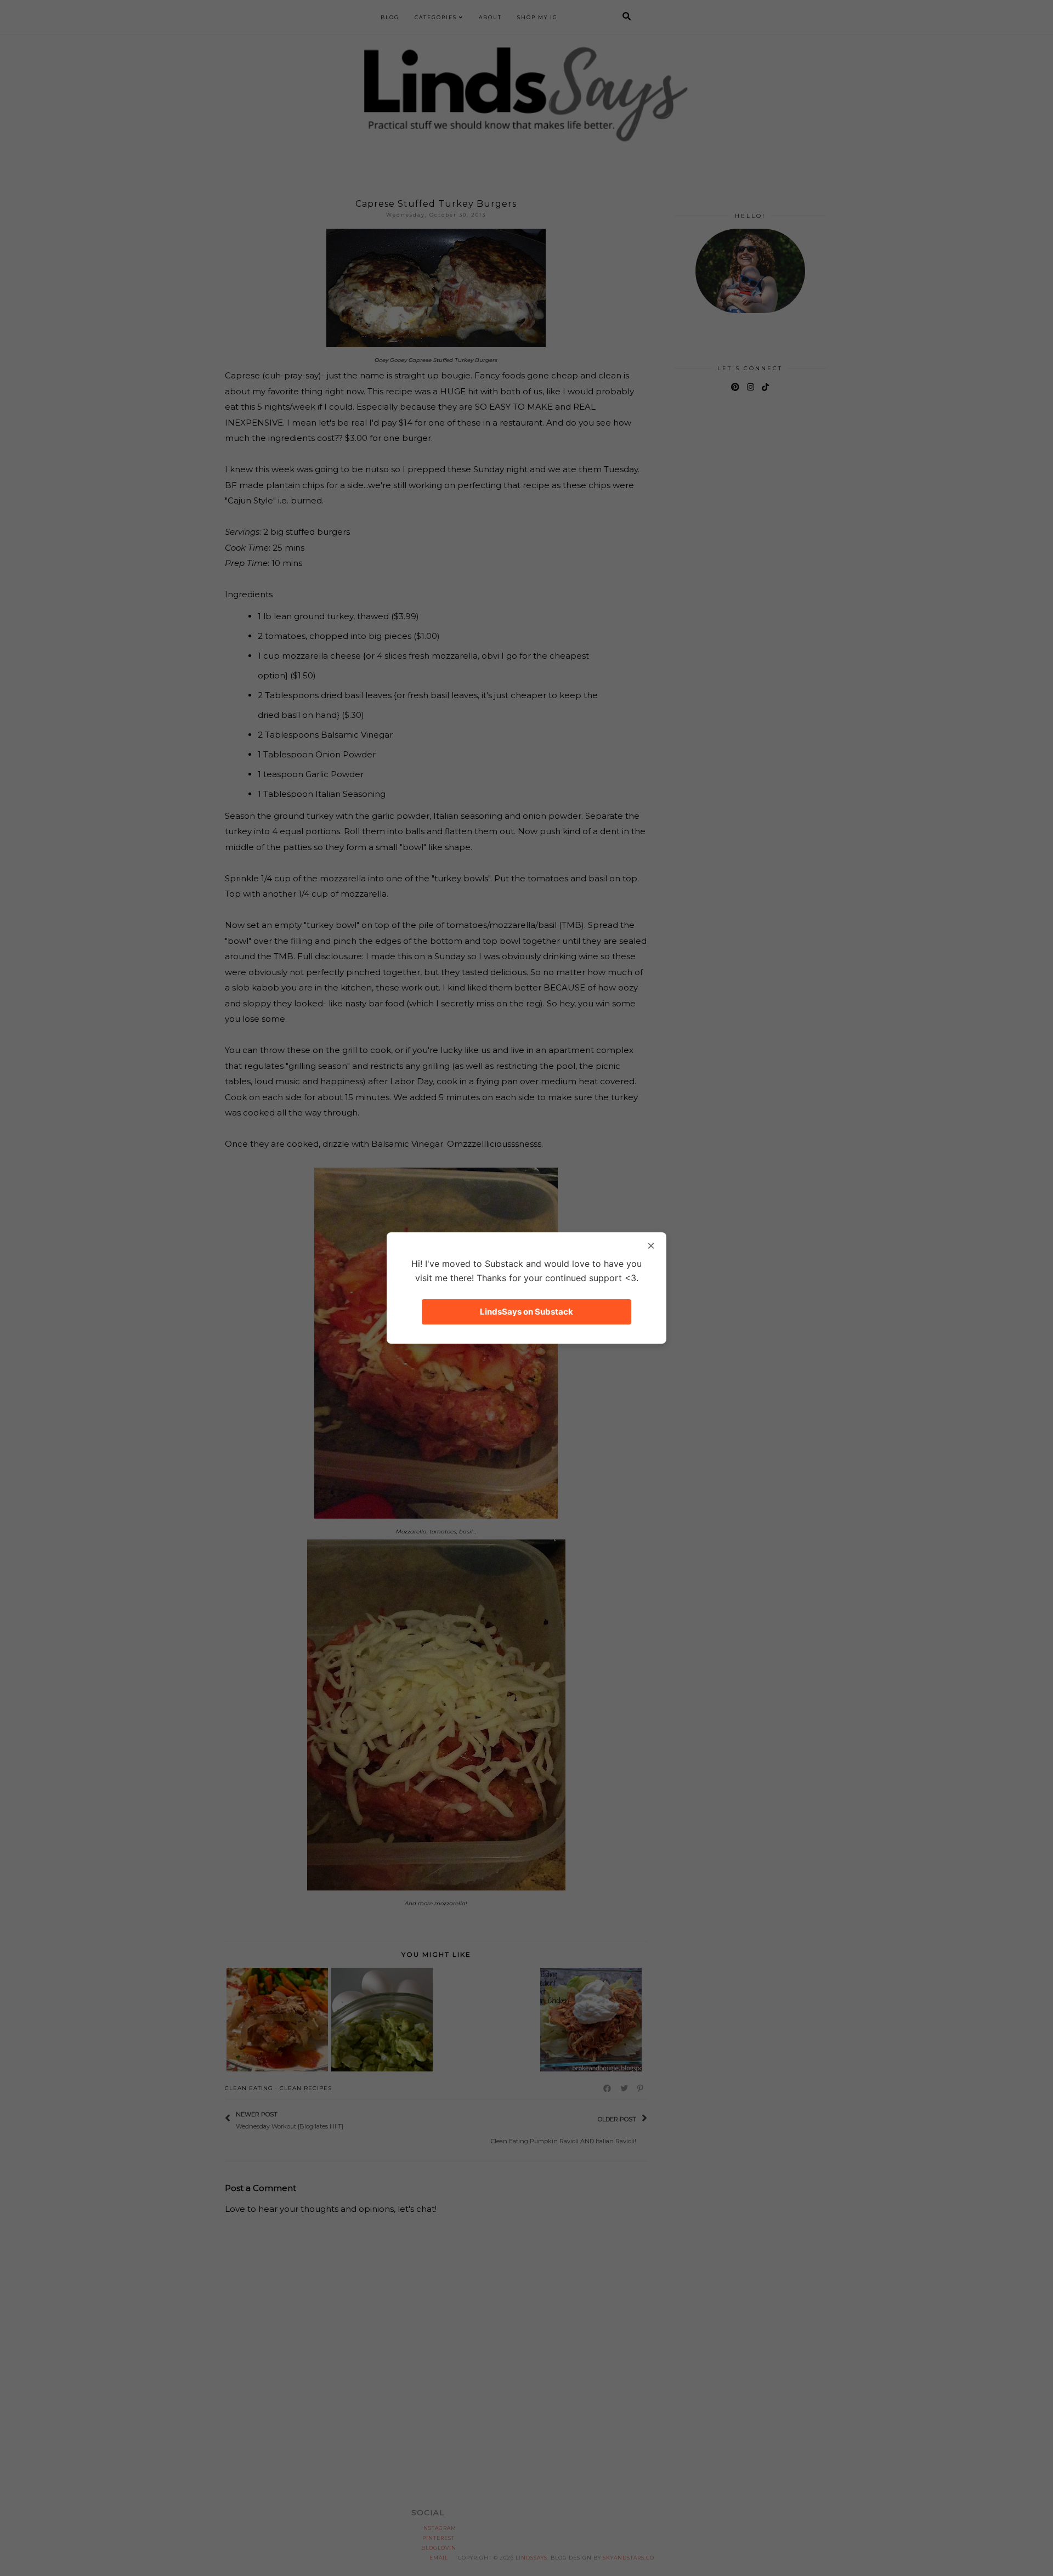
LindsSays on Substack (526, 1312)
